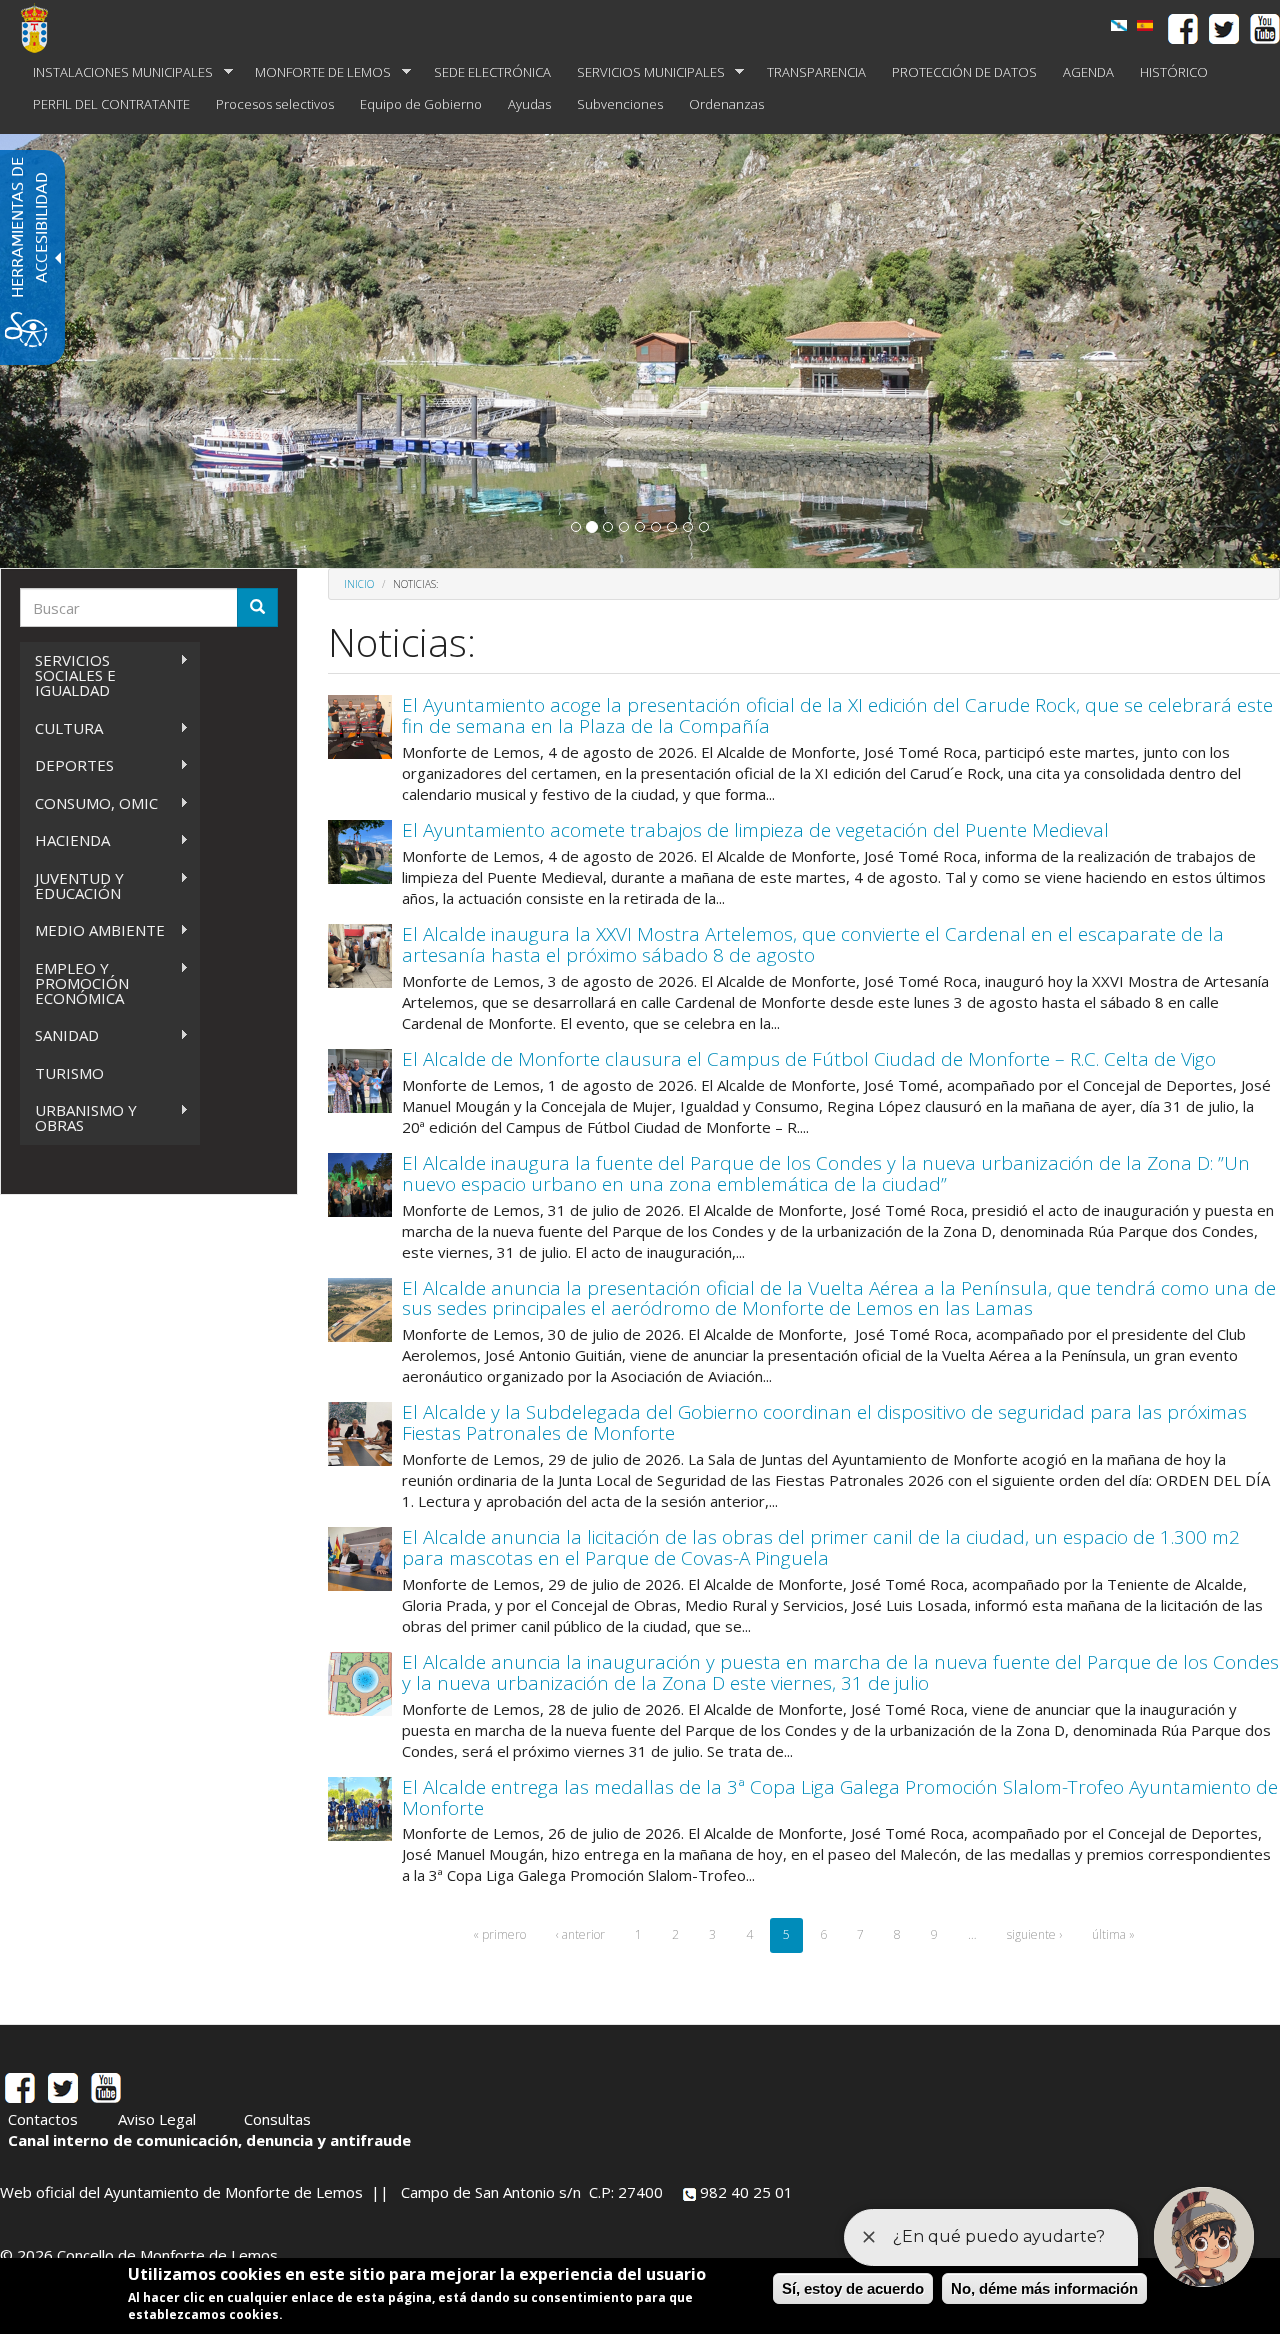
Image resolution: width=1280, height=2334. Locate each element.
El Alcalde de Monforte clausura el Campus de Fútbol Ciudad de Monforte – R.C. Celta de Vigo (809, 1059)
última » (1113, 1934)
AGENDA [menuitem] (1088, 72)
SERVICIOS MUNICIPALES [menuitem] (644, 72)
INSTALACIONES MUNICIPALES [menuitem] (116, 72)
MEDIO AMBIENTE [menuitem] (92, 930)
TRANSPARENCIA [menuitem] (816, 72)
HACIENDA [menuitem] (65, 840)
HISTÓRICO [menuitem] (1174, 72)
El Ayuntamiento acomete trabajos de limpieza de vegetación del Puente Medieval (755, 830)
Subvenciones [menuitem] (620, 104)
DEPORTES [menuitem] (67, 765)
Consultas (277, 2119)
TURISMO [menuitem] (69, 1073)
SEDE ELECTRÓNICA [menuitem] (492, 72)
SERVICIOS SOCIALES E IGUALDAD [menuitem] (68, 675)
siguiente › (1034, 1934)
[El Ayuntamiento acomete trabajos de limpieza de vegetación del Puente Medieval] (360, 852)
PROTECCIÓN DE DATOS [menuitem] (964, 72)
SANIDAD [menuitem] (59, 1035)
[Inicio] (42, 28)
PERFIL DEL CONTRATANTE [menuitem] (111, 104)
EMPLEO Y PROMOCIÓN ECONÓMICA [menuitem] (74, 983)
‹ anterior (580, 1934)
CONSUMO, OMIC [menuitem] (89, 803)
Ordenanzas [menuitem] (726, 104)
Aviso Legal (157, 2119)
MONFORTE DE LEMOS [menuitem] (316, 72)
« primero (499, 1934)
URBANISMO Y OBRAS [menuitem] (78, 1117)
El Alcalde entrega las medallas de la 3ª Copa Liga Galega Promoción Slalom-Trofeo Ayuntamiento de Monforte (840, 1797)
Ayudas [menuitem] (529, 104)
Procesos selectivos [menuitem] (275, 104)
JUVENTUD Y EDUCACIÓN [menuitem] (72, 885)
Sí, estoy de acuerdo (853, 2288)
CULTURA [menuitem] (61, 728)
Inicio (359, 584)
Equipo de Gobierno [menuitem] (421, 104)
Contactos (43, 2119)
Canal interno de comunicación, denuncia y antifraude (209, 2140)
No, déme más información (1044, 2288)
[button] (576, 527)
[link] (1145, 25)
